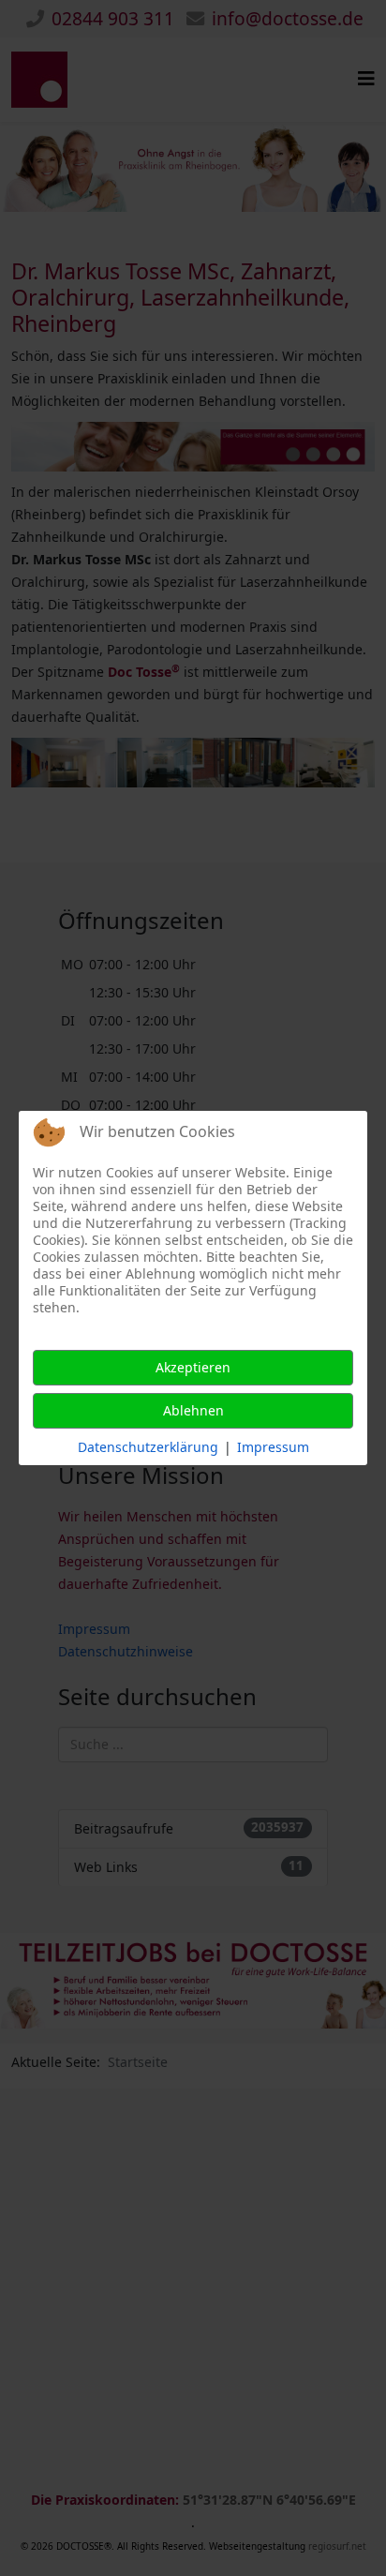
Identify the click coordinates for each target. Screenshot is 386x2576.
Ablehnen (193, 1410)
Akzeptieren (193, 1367)
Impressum (273, 1447)
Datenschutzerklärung (148, 1447)
